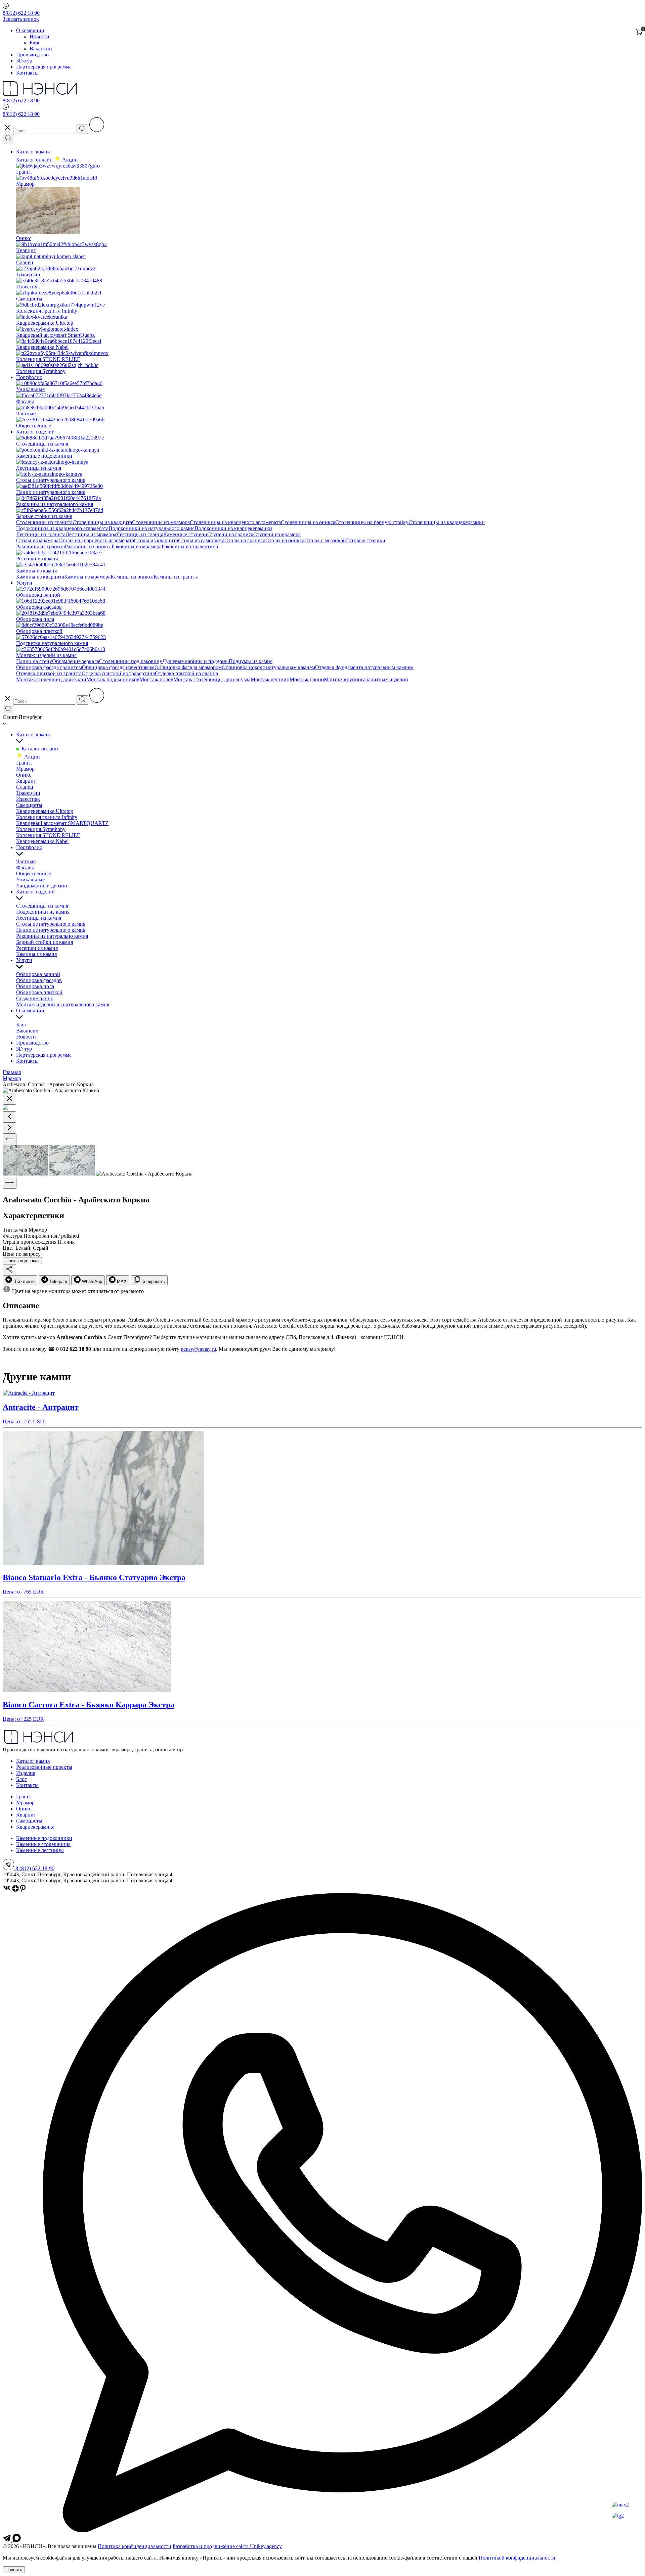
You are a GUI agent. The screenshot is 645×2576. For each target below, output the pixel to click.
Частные (26, 861)
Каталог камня (33, 152)
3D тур (24, 1049)
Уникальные (30, 880)
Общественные (34, 873)
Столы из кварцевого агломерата (96, 540)
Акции (31, 757)
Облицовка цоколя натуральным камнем (268, 667)
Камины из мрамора (87, 577)
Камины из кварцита (40, 577)
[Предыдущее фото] (10, 1139)
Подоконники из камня (43, 912)
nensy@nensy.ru (198, 1349)
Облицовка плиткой (39, 992)
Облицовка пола (35, 986)
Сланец (25, 787)
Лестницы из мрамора (91, 534)
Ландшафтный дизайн (42, 886)
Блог (35, 42)
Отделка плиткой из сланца (186, 673)
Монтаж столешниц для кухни (51, 679)
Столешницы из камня (42, 906)
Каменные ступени (185, 534)
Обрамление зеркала (76, 661)
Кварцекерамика (35, 1827)
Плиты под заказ (22, 1261)
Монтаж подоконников (113, 679)
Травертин (28, 793)
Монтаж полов (156, 679)
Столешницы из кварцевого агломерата (235, 522)
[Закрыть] (9, 1099)
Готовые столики (366, 540)
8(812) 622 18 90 (21, 13)
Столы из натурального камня (51, 924)
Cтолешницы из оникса (308, 522)
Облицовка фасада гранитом (49, 667)
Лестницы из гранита (41, 534)
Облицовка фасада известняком (118, 667)
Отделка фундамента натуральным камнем (364, 667)
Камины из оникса (132, 577)
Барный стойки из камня (45, 942)
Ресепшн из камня (37, 948)
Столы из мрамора (37, 540)
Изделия (26, 1773)
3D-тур (24, 61)
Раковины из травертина (190, 546)
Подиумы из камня (251, 661)
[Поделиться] (9, 1270)
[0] (639, 33)
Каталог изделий (35, 432)
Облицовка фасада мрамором (188, 667)
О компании (30, 30)
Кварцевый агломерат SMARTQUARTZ (62, 823)
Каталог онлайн (35, 160)
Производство (32, 55)
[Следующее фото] (10, 1183)
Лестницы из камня (39, 918)
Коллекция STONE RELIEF (48, 835)
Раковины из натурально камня (52, 936)
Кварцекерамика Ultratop (45, 811)
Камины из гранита (176, 577)
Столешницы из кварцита (102, 522)
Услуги (24, 583)
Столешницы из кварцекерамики (447, 522)
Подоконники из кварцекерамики (233, 528)
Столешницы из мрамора (161, 522)
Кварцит (26, 781)
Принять (14, 2570)
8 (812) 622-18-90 (35, 1868)
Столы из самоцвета (201, 540)
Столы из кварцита (156, 540)
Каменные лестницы (40, 1850)
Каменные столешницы (43, 1844)
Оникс (24, 775)
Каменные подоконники (44, 1838)
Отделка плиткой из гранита (49, 673)
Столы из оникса (285, 540)
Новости (39, 36)
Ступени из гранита (230, 534)
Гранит (24, 763)
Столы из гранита (245, 540)
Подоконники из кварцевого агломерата (62, 528)
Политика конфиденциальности (135, 2546)
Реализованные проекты (44, 1767)
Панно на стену (34, 661)
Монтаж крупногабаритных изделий (366, 679)
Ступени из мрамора (277, 534)
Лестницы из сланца (140, 534)
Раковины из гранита (40, 546)
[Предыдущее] (9, 1117)
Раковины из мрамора (137, 546)
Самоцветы (29, 805)
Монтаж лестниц (270, 679)
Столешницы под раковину (131, 661)
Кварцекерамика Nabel (42, 841)
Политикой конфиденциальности (517, 2558)
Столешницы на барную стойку (372, 522)
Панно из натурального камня (51, 930)
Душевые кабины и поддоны (196, 661)
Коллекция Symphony (41, 829)
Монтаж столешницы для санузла (212, 679)
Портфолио (29, 377)
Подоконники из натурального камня (152, 528)
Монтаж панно (307, 679)
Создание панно (35, 998)
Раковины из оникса (88, 546)
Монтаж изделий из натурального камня (63, 1004)
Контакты (27, 73)
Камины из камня (36, 954)
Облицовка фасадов (39, 980)
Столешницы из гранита (44, 522)
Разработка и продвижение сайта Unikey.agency (227, 2546)
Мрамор (25, 769)
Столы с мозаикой (325, 540)
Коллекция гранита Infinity (47, 817)
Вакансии (41, 49)
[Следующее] (9, 1128)
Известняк (28, 799)
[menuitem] (20, 1280)
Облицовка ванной (38, 974)
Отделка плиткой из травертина (118, 673)
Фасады (25, 867)
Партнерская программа (44, 67)
